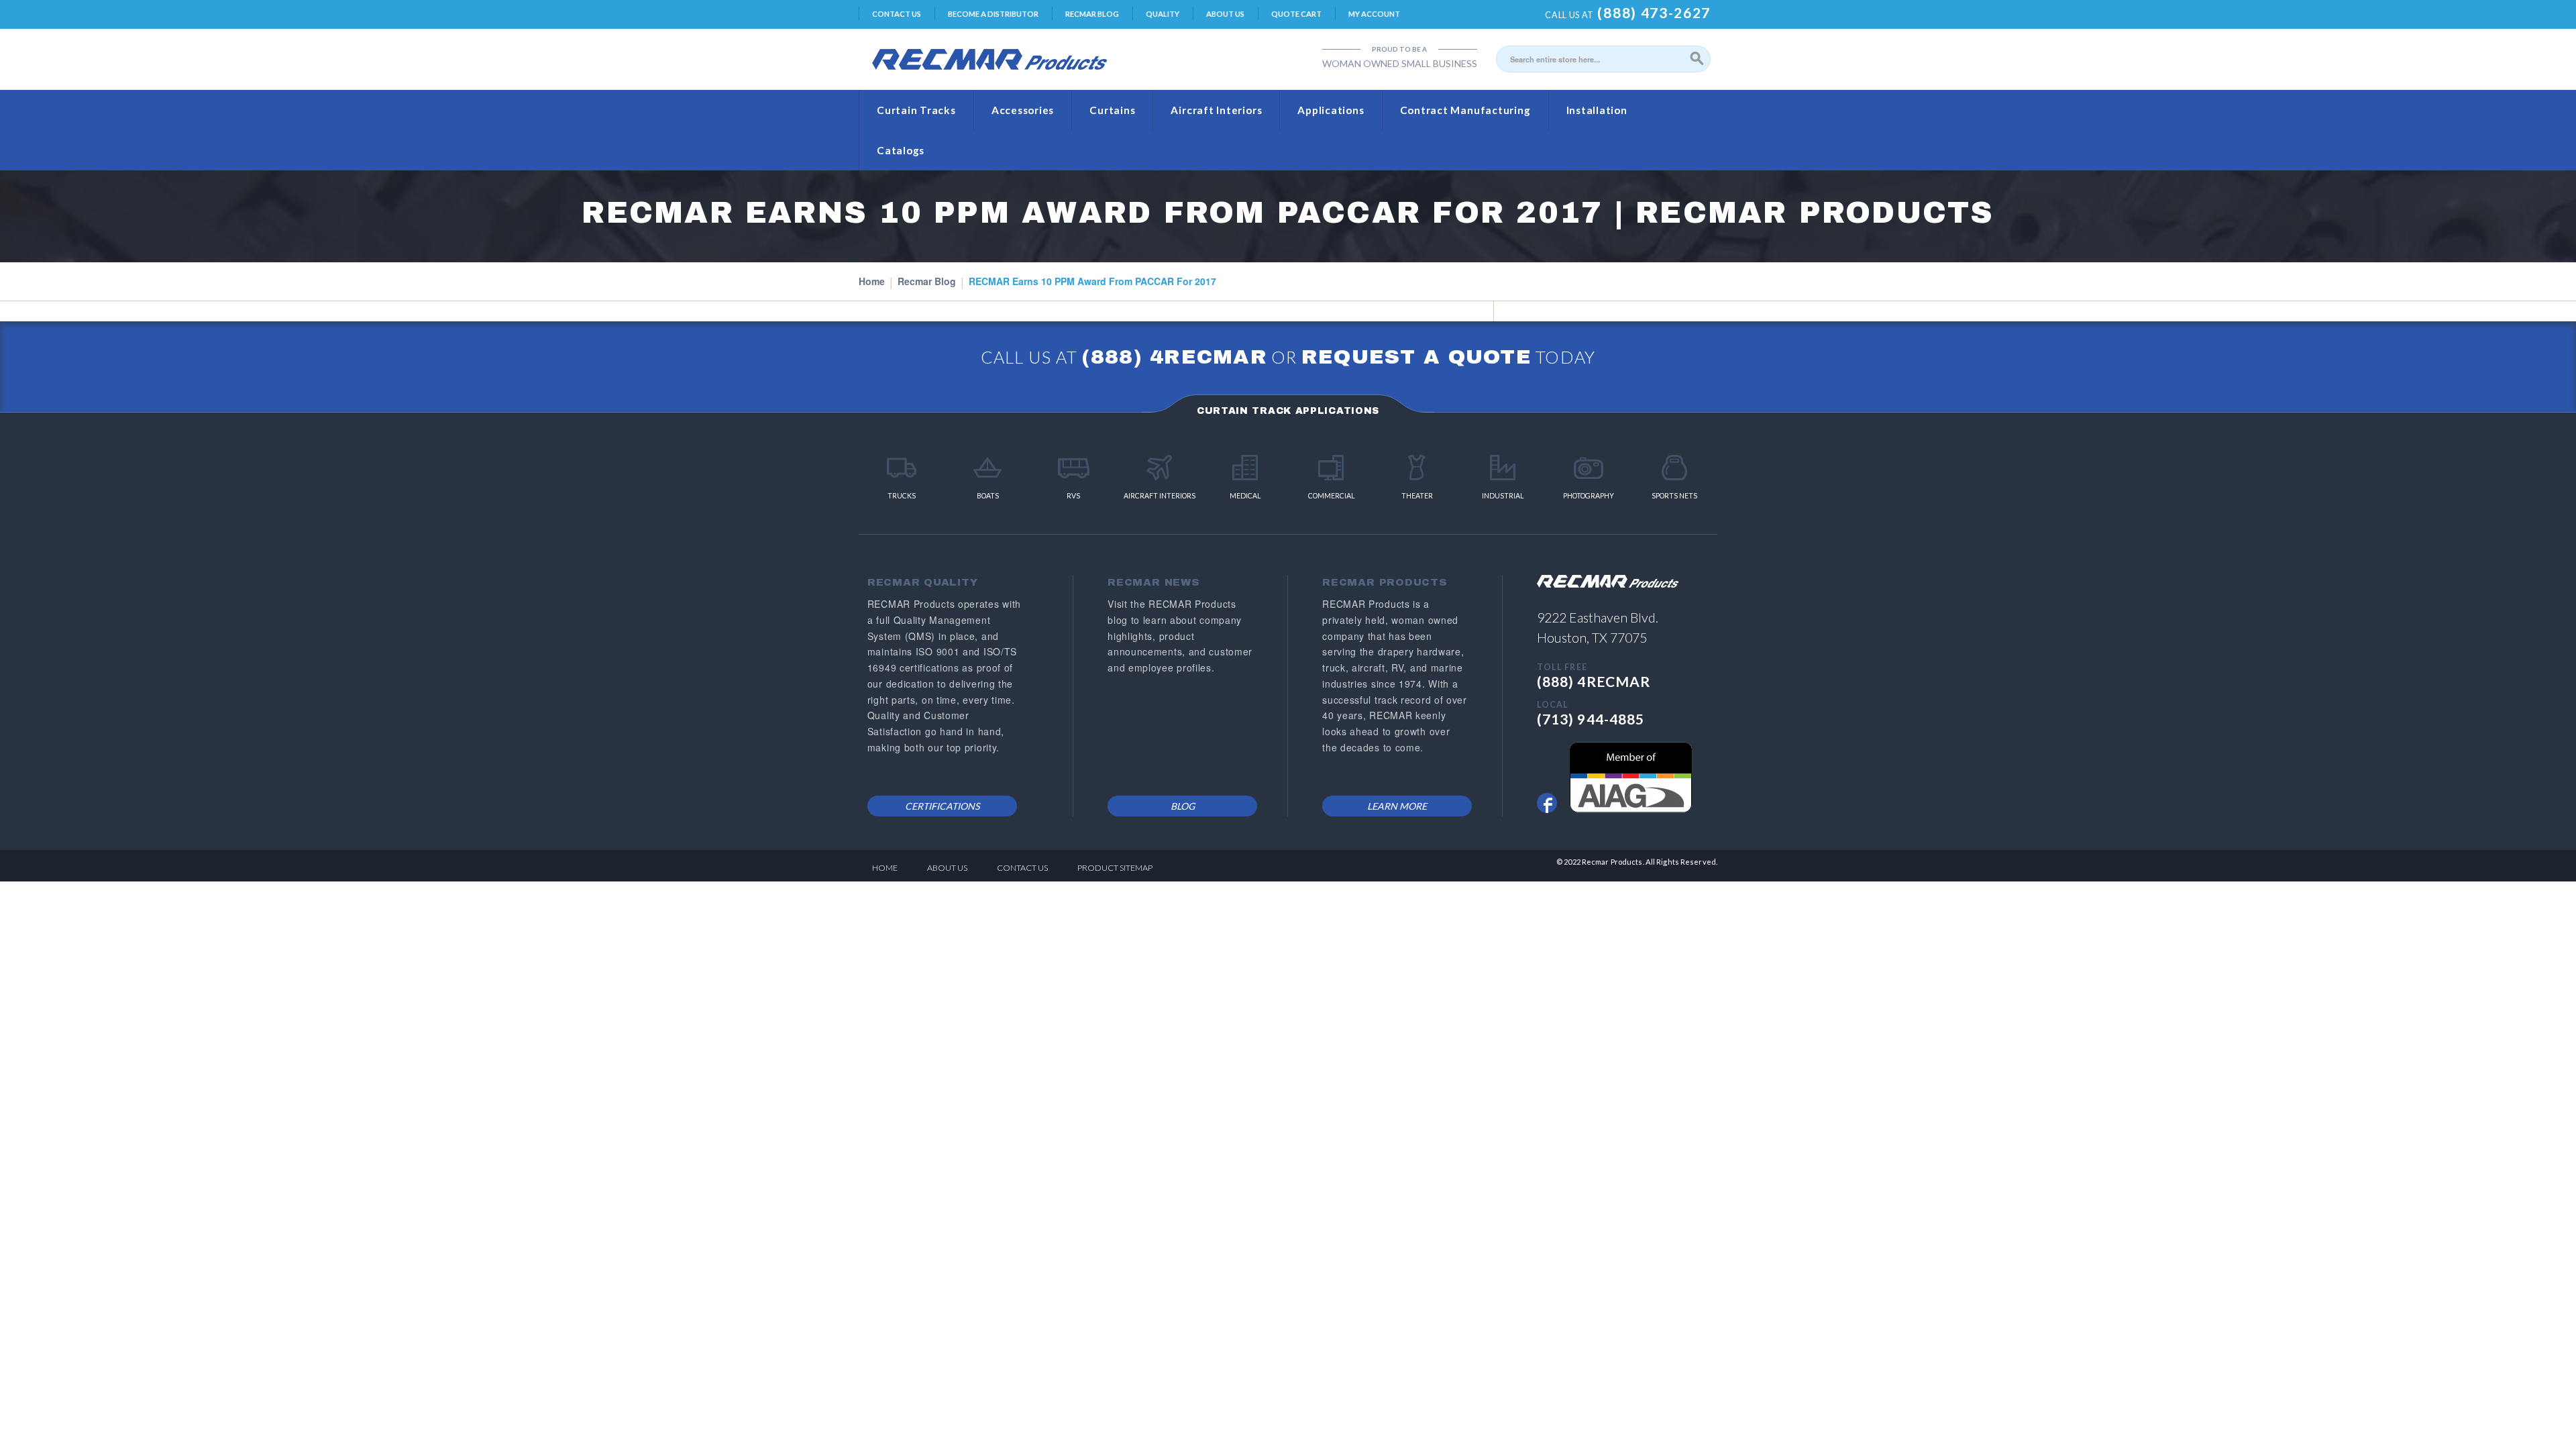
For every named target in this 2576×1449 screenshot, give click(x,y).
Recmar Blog (1092, 14)
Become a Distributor (993, 14)
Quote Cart (1296, 14)
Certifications (942, 806)
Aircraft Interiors (1216, 110)
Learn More (1397, 806)
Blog (1183, 806)
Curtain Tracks (916, 110)
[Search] (1697, 59)
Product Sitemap (1115, 868)
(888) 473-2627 (1654, 12)
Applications (1331, 110)
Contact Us (897, 14)
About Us (1225, 14)
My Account (1374, 14)
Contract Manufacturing (1465, 110)
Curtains (1112, 110)
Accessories (1023, 110)
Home (872, 281)
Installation (1597, 110)
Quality (1163, 14)
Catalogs (901, 150)
